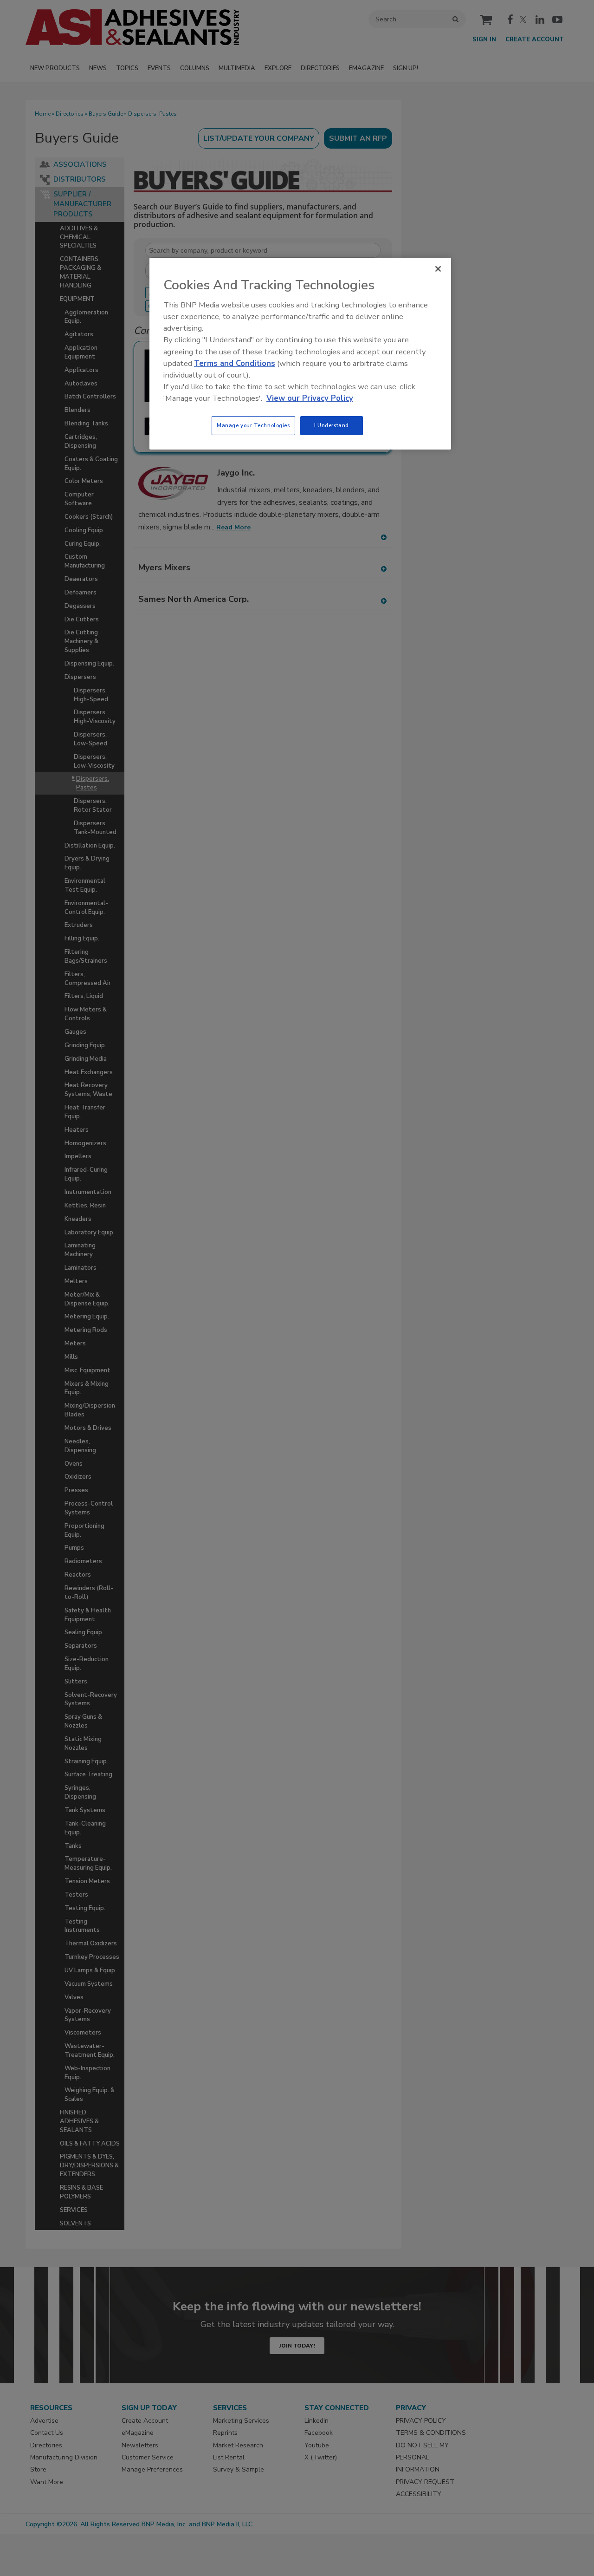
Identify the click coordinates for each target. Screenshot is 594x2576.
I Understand (332, 425)
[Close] (438, 269)
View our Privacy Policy (310, 398)
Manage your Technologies (253, 425)
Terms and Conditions (235, 363)
